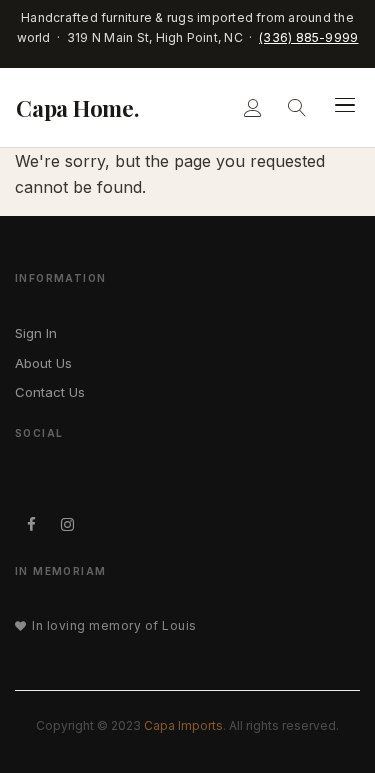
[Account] (253, 107)
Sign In (36, 333)
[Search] (297, 107)
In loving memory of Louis (114, 625)
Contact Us (50, 392)
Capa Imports (183, 725)
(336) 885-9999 (308, 37)
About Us (43, 363)
